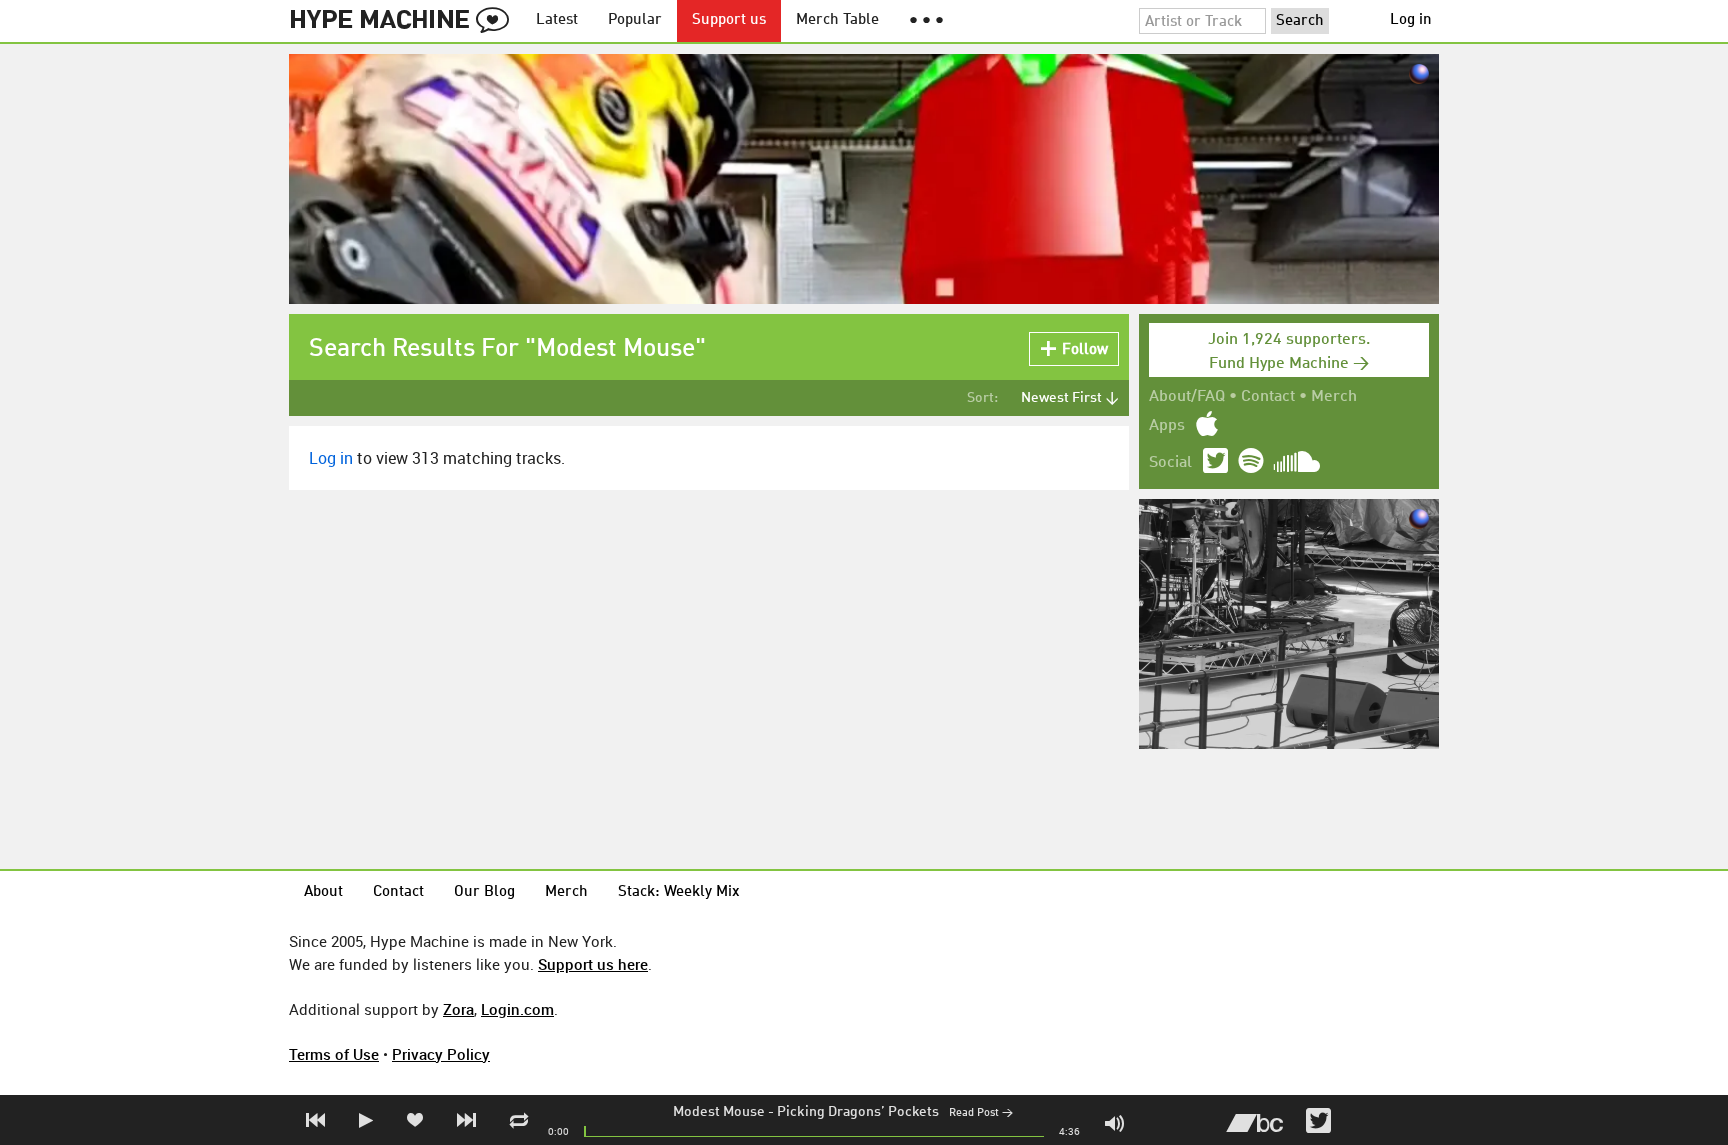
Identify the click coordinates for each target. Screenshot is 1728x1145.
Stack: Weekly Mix (679, 892)
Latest (557, 20)
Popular (635, 20)
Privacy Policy (441, 1054)
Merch (1334, 397)
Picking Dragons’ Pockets (858, 1112)
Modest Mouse (719, 1112)
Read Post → (981, 1113)
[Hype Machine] (405, 21)
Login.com (517, 1009)
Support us (729, 20)
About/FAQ (1187, 397)
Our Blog (484, 892)
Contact (1268, 397)
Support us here (593, 964)
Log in (1411, 20)
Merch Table (837, 20)
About (323, 892)
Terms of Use (334, 1054)
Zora (458, 1009)
